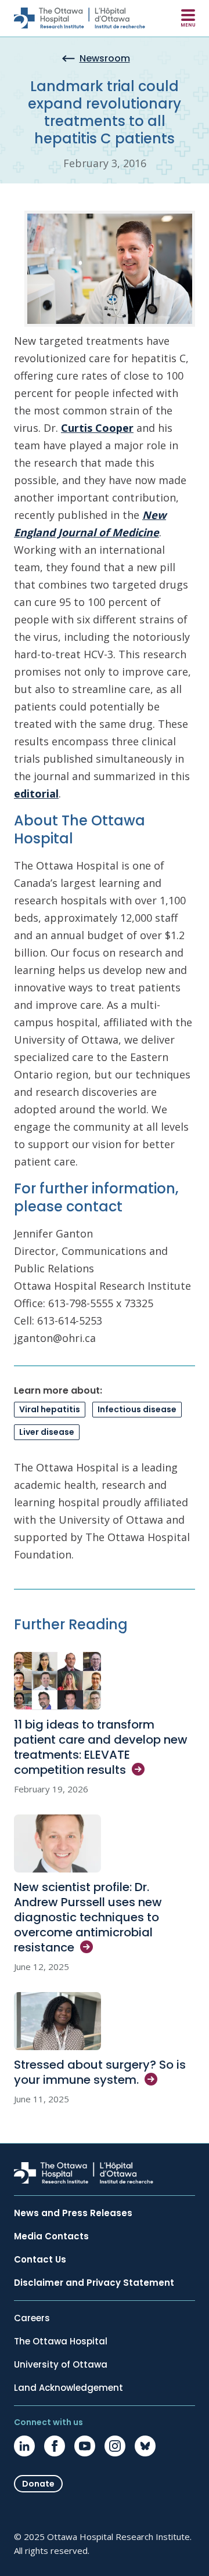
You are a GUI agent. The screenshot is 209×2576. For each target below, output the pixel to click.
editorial (36, 793)
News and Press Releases (73, 2213)
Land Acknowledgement (69, 2388)
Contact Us (40, 2260)
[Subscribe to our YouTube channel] (85, 2446)
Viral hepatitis (50, 1409)
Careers (32, 2318)
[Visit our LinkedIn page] (24, 2446)
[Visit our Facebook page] (55, 2446)
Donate (38, 2484)
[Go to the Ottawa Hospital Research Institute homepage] (80, 18)
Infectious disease (137, 1409)
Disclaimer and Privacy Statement (94, 2283)
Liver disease (47, 1432)
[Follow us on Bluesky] (145, 2446)
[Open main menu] (188, 18)
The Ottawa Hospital (61, 2342)
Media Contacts (51, 2236)
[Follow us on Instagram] (115, 2446)
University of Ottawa (61, 2365)
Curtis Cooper (97, 428)
